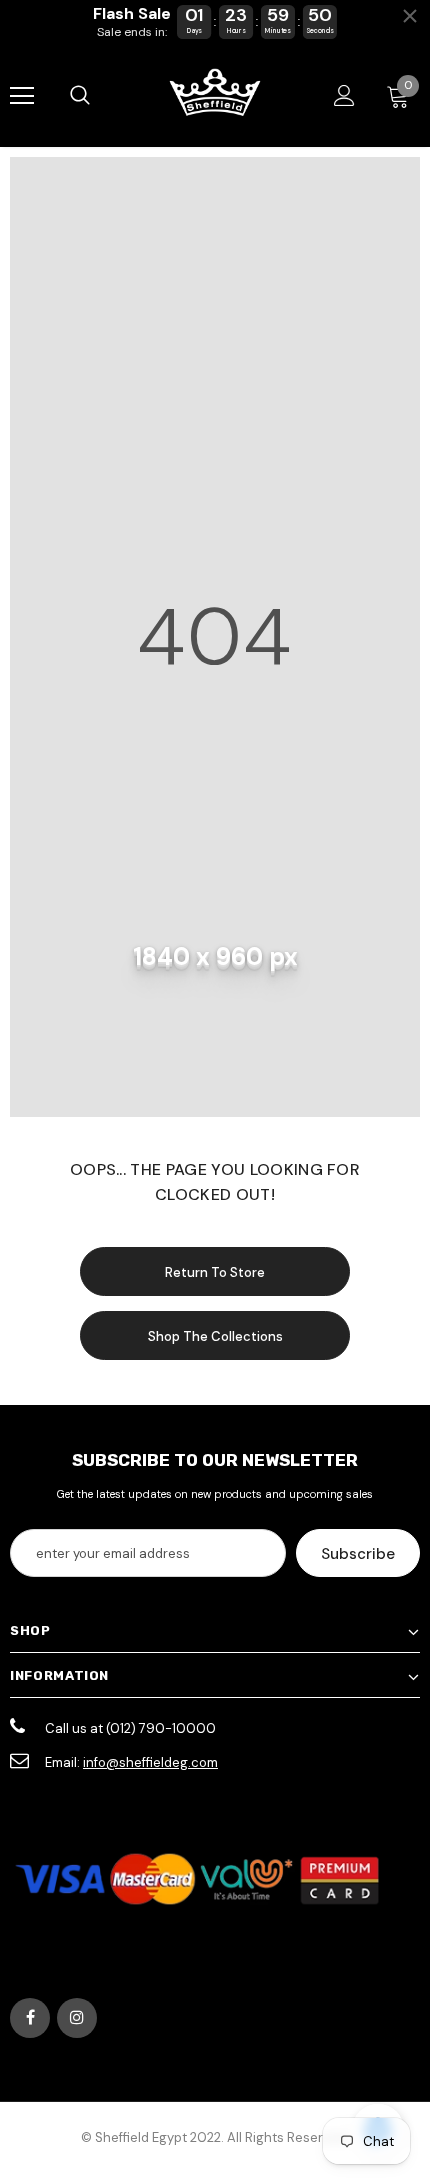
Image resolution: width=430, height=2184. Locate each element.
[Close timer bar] (410, 16)
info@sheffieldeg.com (150, 1762)
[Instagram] (77, 2018)
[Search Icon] (80, 96)
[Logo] (215, 94)
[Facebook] (30, 2018)
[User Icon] (344, 95)
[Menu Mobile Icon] (22, 96)
